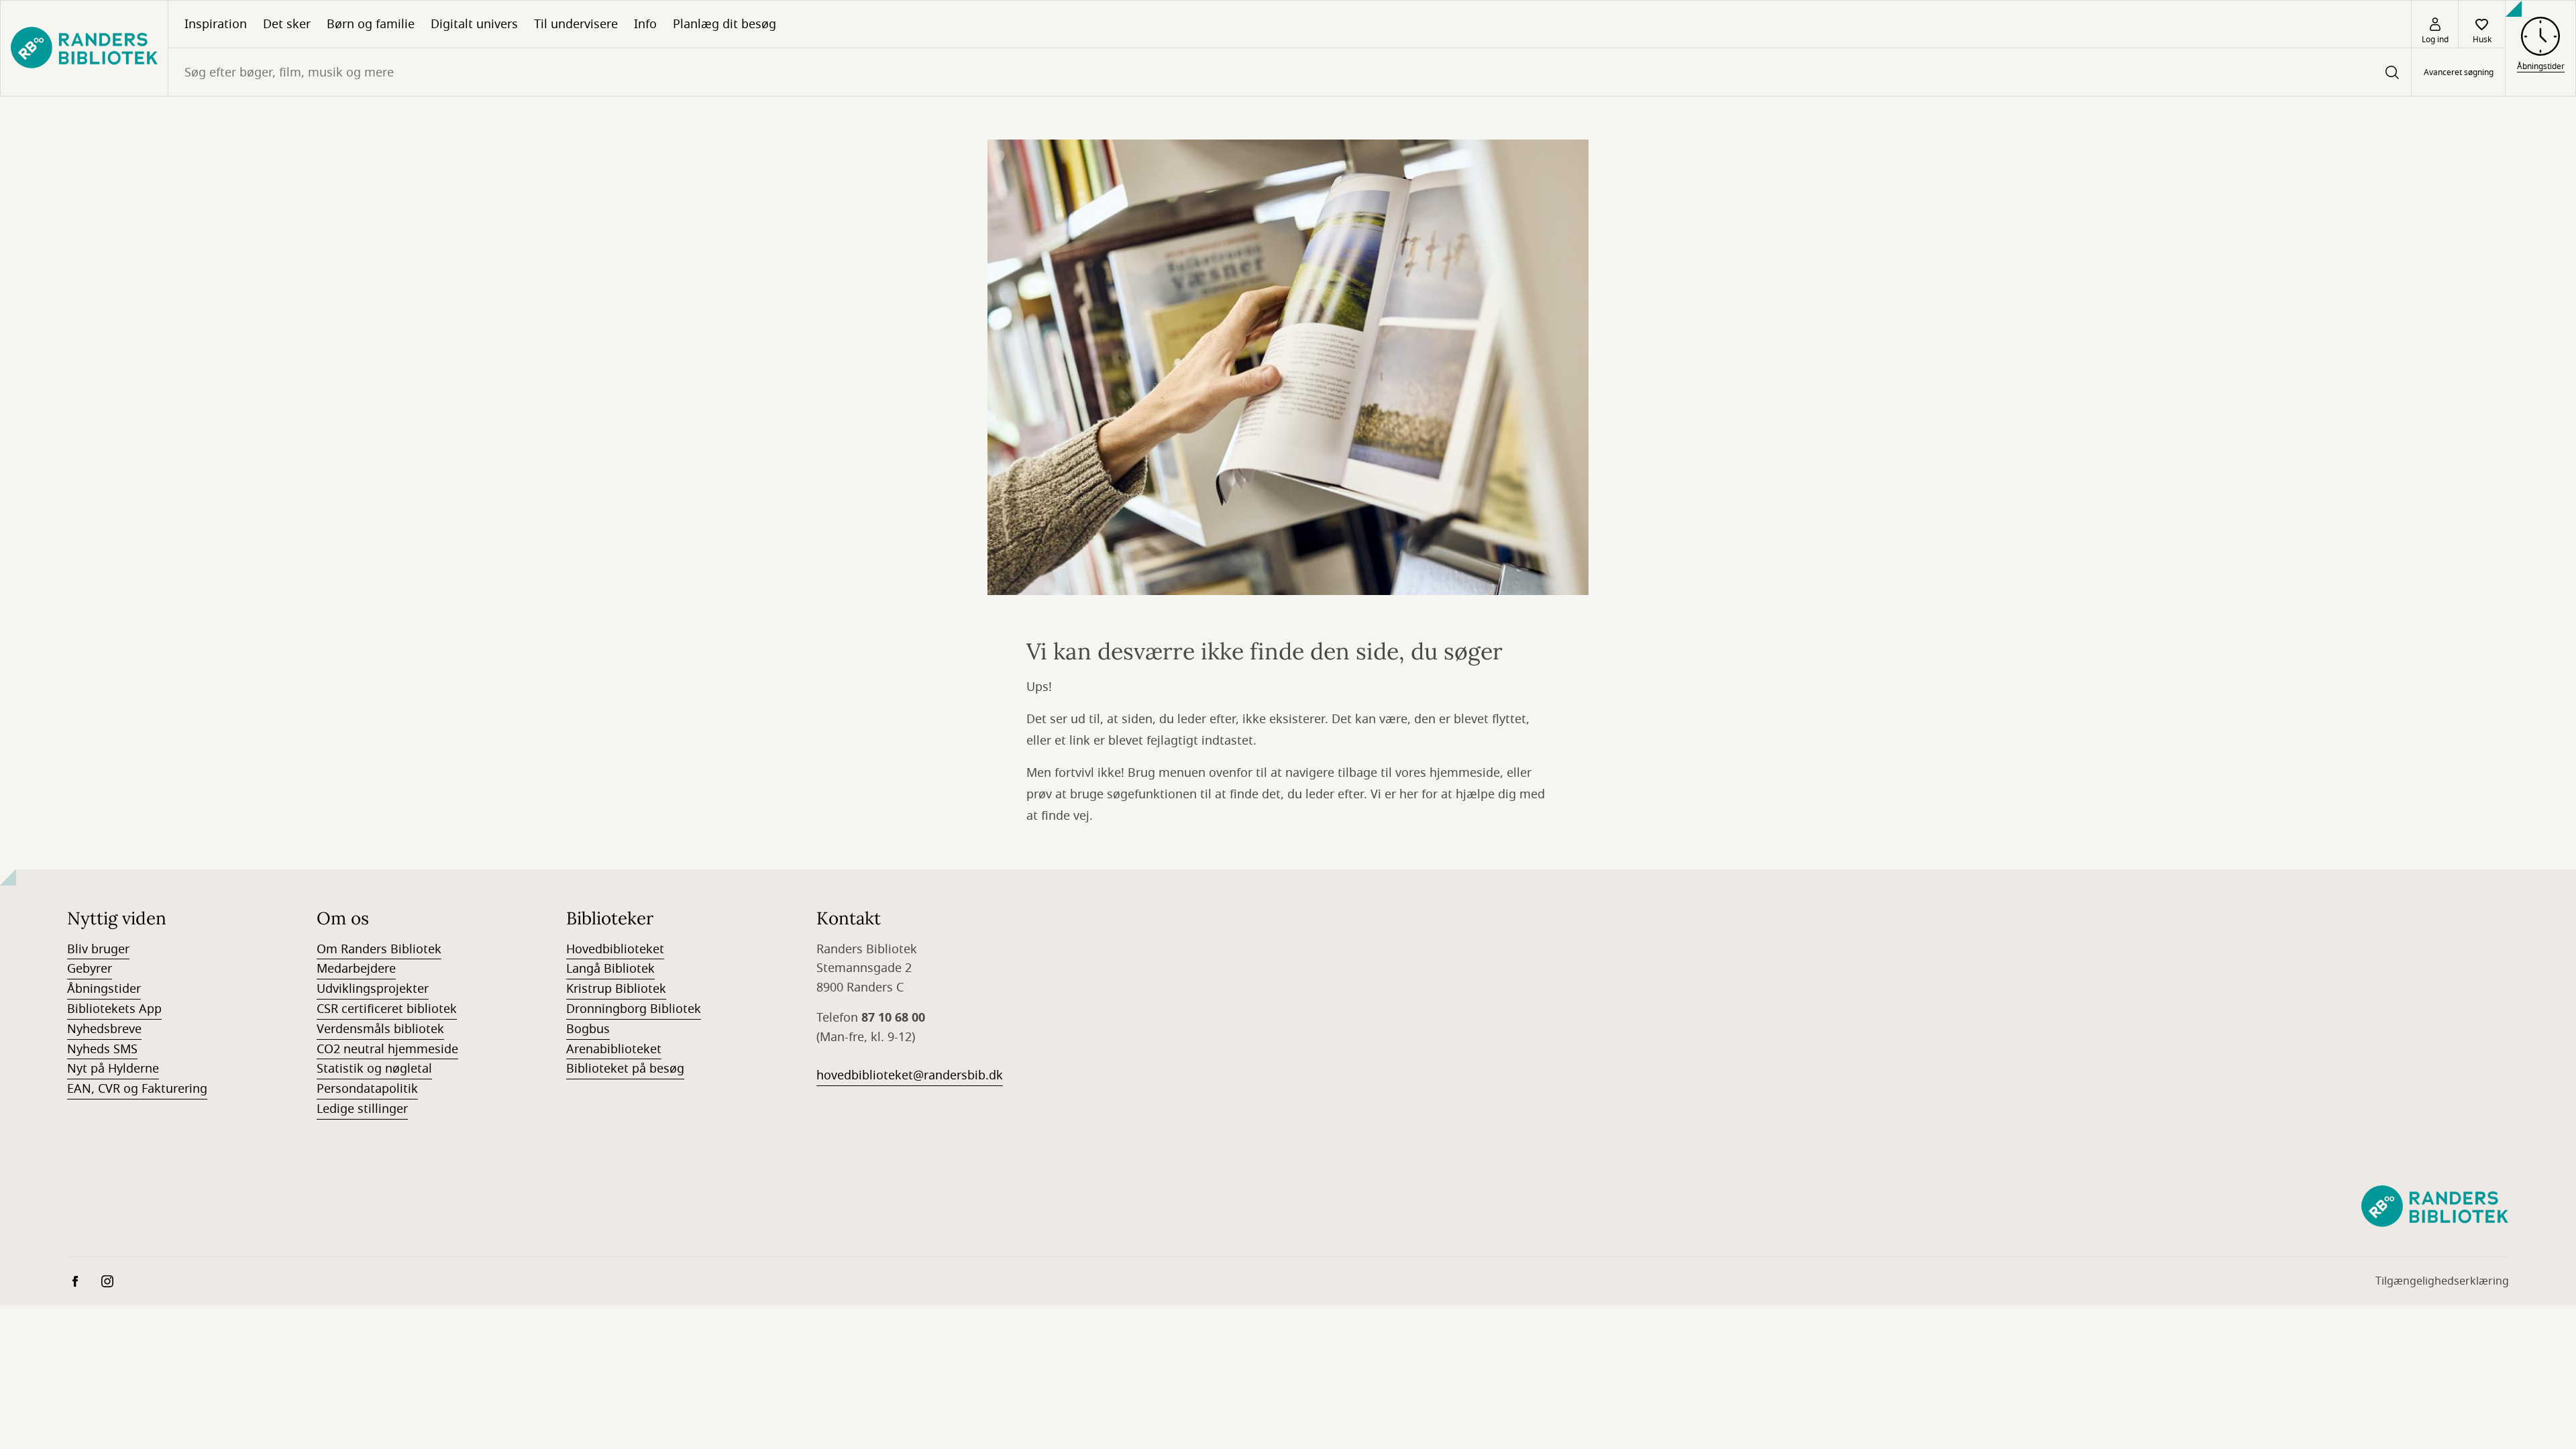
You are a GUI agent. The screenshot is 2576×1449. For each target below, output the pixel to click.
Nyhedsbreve (104, 1029)
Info (645, 24)
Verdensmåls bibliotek (380, 1029)
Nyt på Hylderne (113, 1069)
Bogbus (588, 1029)
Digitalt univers (474, 24)
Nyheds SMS (102, 1049)
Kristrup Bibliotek (616, 989)
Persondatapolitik (367, 1089)
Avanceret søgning (2459, 72)
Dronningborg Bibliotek (634, 1009)
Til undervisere (576, 24)
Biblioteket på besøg (625, 1069)
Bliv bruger (98, 949)
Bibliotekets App (114, 1009)
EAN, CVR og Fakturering (137, 1089)
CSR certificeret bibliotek (387, 1009)
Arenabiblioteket (614, 1049)
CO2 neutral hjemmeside (387, 1049)
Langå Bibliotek (610, 969)
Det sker (287, 24)
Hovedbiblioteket (615, 949)
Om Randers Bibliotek (379, 949)
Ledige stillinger (362, 1109)
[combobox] (1290, 72)
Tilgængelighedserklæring (2442, 1281)
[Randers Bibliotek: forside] (84, 48)
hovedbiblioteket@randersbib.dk (910, 1075)
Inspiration (216, 24)
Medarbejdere (356, 969)
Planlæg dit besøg (724, 24)
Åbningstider (104, 989)
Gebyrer (90, 969)
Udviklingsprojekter (373, 989)
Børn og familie (371, 24)
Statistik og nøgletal (374, 1069)
